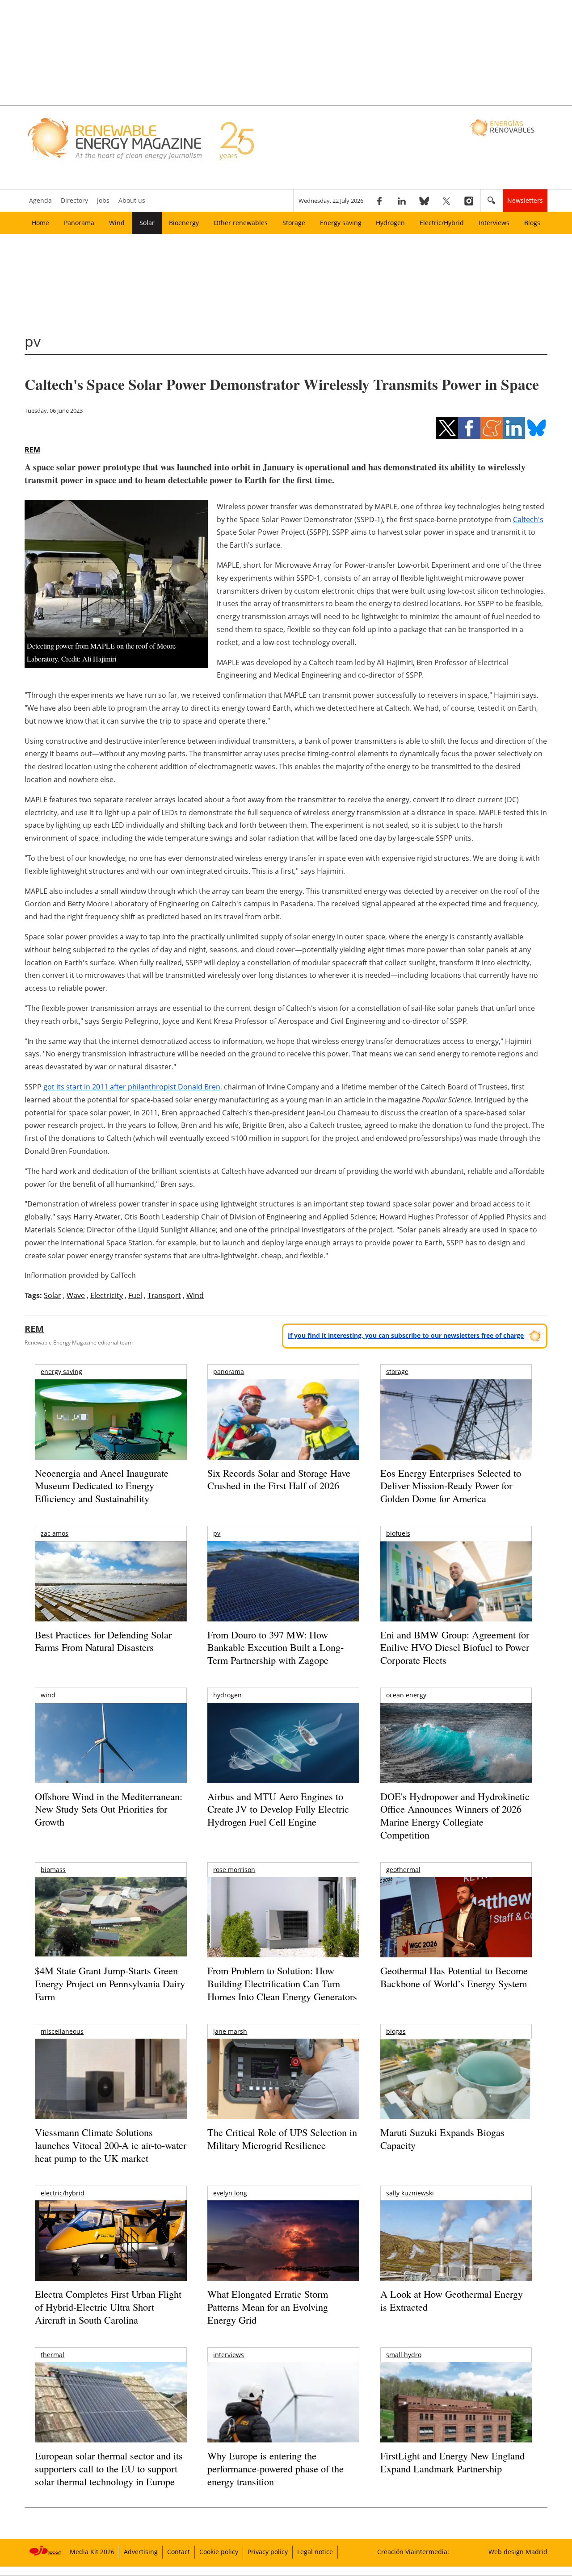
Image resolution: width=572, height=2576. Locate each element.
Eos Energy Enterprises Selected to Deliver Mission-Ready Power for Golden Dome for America (451, 1486)
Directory (74, 200)
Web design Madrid (518, 2552)
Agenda (40, 200)
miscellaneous (62, 2031)
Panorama (79, 223)
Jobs (103, 200)
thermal (53, 2355)
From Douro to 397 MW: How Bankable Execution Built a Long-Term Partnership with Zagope (275, 1647)
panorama (229, 1372)
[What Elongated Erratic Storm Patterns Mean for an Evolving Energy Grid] (283, 2245)
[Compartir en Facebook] (469, 428)
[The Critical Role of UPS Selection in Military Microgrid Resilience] (283, 2091)
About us (132, 200)
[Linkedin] (402, 201)
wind (48, 1695)
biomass (53, 1870)
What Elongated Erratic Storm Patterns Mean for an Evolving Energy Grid (268, 2307)
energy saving (61, 1372)
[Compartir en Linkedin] (514, 428)
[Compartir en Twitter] (447, 428)
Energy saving (341, 223)
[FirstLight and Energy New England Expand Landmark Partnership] (456, 2423)
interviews (229, 2355)
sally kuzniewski (410, 2193)
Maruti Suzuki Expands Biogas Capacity (442, 2139)
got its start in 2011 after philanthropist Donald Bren (132, 1087)
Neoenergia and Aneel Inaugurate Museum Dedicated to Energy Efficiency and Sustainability (102, 1486)
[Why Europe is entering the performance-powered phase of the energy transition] (283, 2415)
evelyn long (230, 2193)
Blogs (532, 223)
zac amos (55, 1533)
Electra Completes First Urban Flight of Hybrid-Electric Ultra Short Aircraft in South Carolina (108, 2307)
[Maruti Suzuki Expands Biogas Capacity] (456, 2096)
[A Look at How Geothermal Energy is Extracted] (456, 2258)
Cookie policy (219, 2552)
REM (32, 450)
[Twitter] (446, 201)
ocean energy (406, 1695)
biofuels (398, 1533)
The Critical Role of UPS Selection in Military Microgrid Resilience (282, 2139)
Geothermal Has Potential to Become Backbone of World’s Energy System (454, 1977)
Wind (117, 223)
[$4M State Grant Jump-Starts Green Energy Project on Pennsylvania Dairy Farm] (111, 1918)
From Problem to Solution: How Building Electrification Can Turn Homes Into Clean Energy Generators (282, 1983)
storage (397, 1372)
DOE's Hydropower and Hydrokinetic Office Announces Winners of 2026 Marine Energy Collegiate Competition (455, 1816)
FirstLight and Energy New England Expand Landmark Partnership (452, 2462)
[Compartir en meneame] (492, 428)
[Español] (503, 127)
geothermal (403, 1870)
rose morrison (234, 1870)
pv (217, 1533)
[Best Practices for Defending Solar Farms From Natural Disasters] (111, 1594)
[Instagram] (469, 201)
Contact (179, 2552)
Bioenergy (184, 223)
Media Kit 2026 (92, 2552)
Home (40, 223)
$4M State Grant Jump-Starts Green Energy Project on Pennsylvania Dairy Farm (110, 1983)
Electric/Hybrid (442, 223)
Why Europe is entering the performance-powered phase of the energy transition (275, 2468)
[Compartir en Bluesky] (536, 428)
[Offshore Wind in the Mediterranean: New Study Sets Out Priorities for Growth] (111, 1762)
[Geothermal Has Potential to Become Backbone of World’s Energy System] (456, 1929)
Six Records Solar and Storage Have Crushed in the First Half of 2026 (279, 1479)
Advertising (141, 2552)
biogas (396, 2031)
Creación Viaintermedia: (413, 2552)
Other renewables (241, 223)
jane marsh (230, 2031)
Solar (147, 223)
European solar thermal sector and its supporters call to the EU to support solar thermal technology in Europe (109, 2468)
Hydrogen (390, 223)
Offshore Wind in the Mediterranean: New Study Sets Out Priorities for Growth (109, 1809)
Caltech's (528, 519)
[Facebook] (379, 201)
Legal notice (315, 2552)
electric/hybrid (63, 2193)
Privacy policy (268, 2552)
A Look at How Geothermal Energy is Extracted (452, 2300)
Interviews (494, 223)
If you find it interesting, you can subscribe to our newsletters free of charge (406, 1335)
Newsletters (525, 200)
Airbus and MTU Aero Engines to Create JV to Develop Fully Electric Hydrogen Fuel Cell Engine (278, 1809)
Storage (294, 223)
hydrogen (227, 1695)
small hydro (404, 2355)
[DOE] (456, 1755)
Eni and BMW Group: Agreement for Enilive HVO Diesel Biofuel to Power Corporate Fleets (455, 1647)
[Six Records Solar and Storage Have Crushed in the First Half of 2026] (283, 1431)
